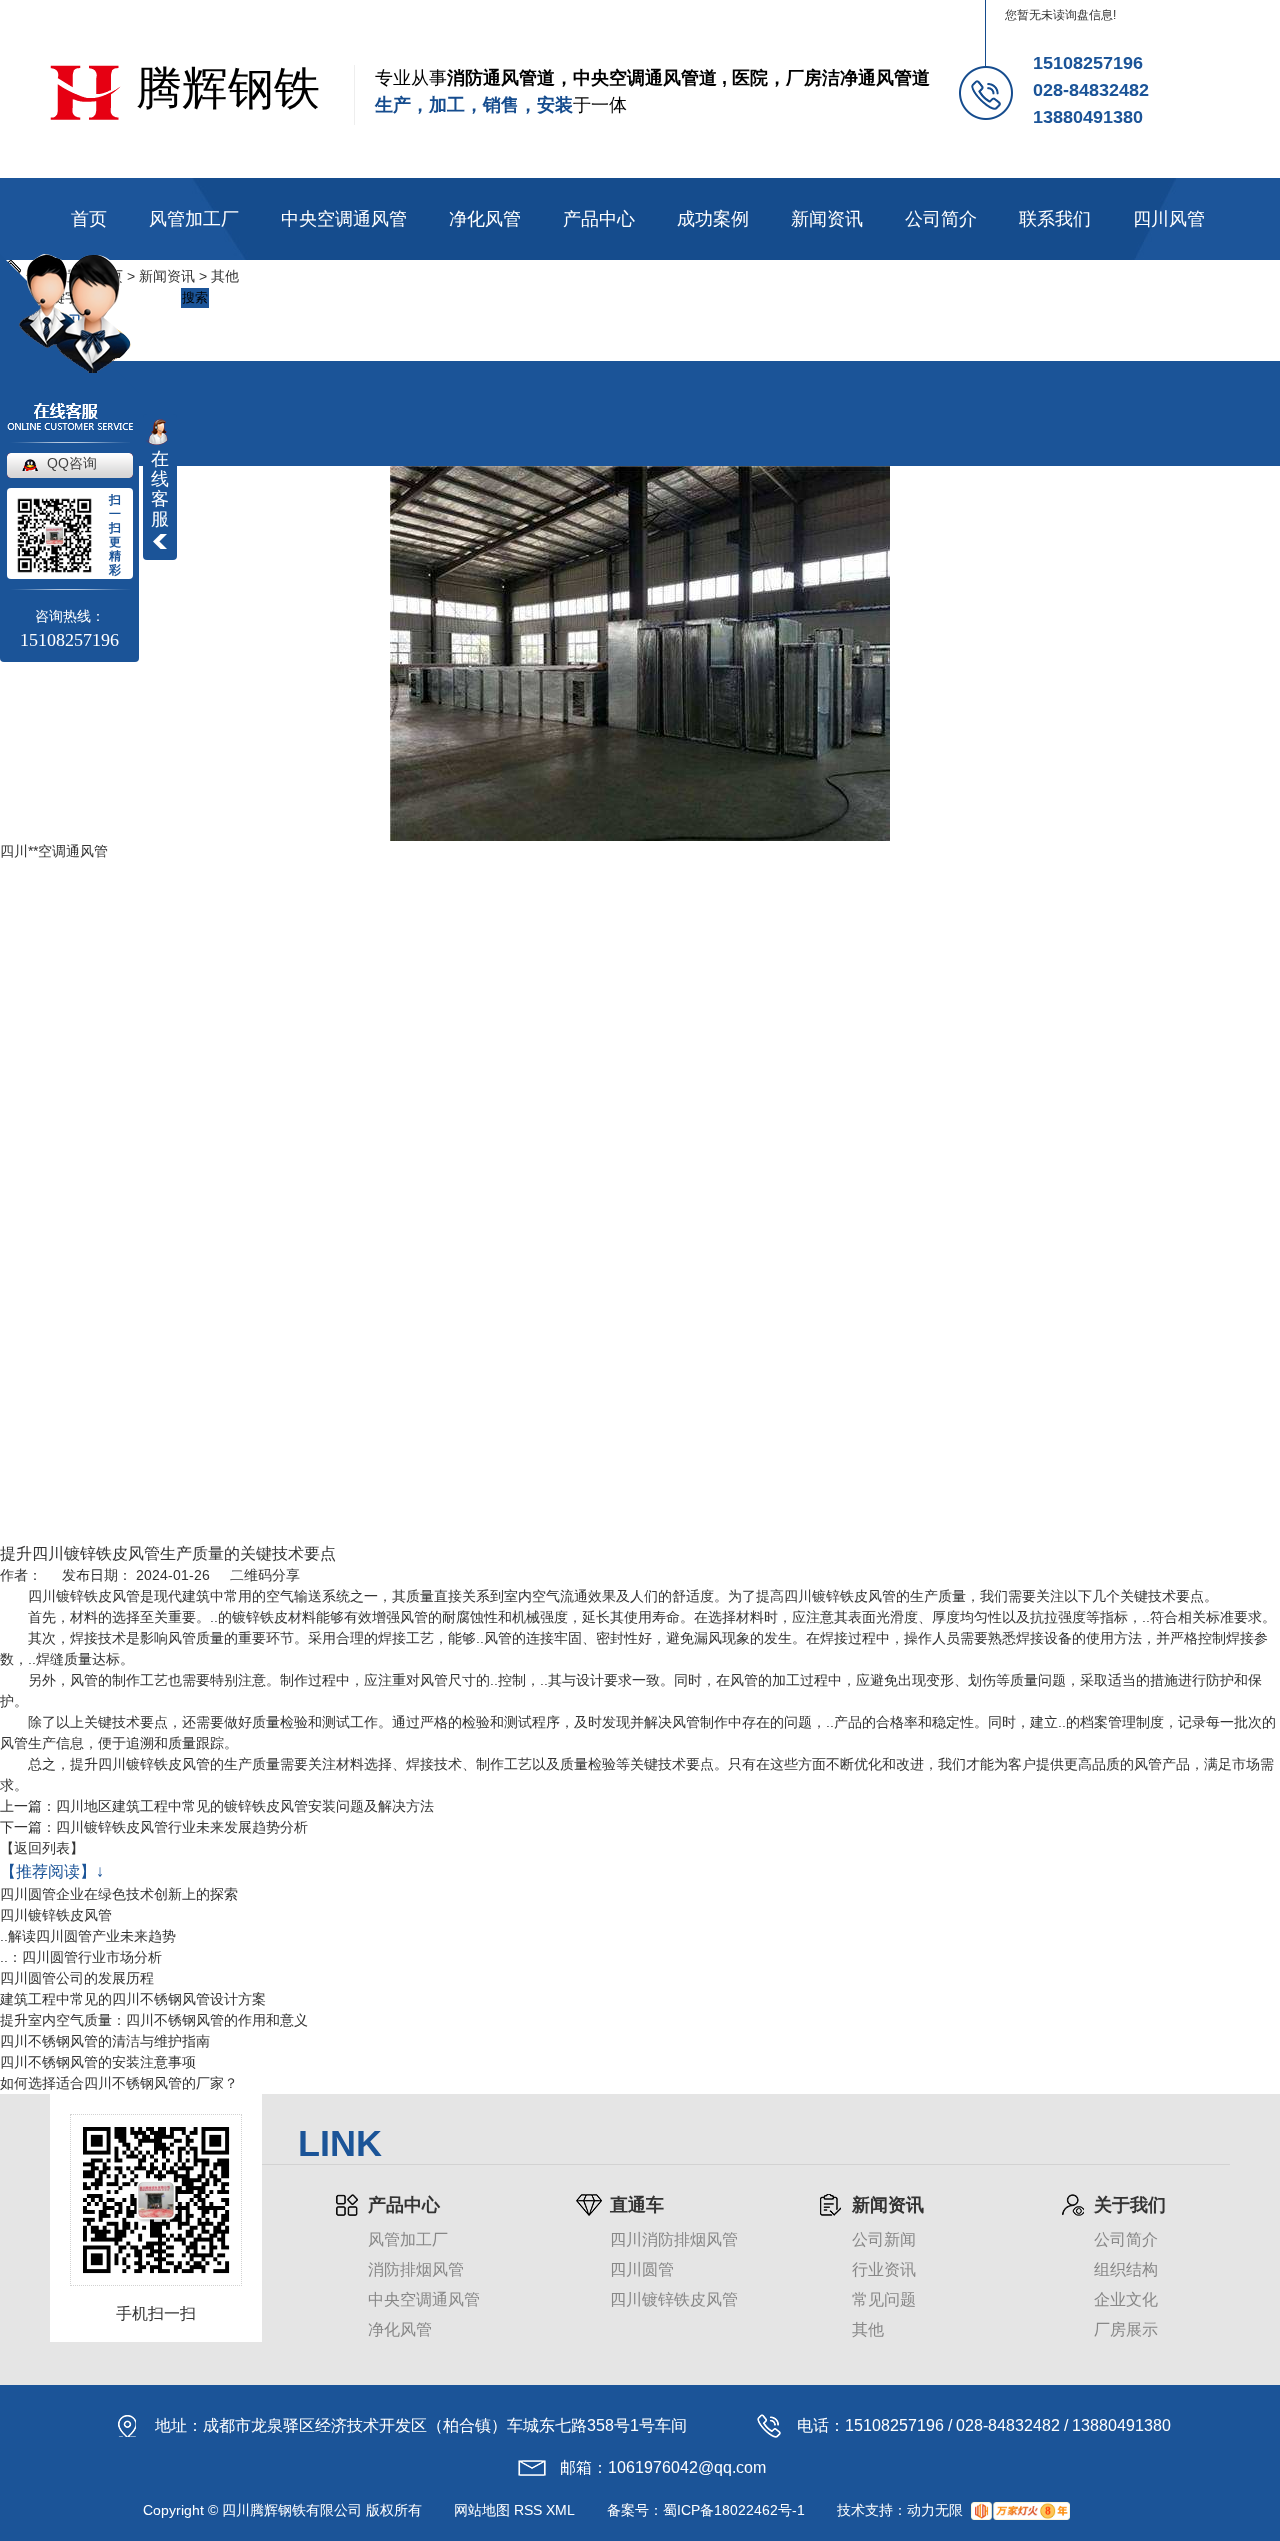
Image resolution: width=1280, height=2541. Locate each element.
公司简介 (941, 219)
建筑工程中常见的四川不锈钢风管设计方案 (133, 1999)
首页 (89, 219)
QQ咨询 (72, 463)
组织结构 (1126, 2269)
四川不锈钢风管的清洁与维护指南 (105, 2041)
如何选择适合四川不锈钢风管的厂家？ (119, 2083)
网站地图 (482, 2510)
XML (560, 2510)
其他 (225, 276)
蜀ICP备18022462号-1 (734, 2510)
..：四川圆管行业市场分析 (81, 1957)
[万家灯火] (1020, 2510)
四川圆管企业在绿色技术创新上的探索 (119, 1894)
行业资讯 (884, 2269)
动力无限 (935, 2510)
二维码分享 (265, 1575)
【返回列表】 (42, 1848)
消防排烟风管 (416, 2269)
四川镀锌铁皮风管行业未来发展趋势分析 (182, 1827)
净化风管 (485, 219)
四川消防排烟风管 (674, 2239)
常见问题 (884, 2299)
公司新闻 (884, 2239)
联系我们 (1055, 219)
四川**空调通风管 (54, 851)
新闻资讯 (827, 219)
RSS (528, 2510)
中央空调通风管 (344, 219)
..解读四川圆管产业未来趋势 (88, 1936)
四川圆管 (642, 2269)
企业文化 (1126, 2299)
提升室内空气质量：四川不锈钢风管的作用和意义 (154, 2020)
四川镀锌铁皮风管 (56, 1915)
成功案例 (713, 219)
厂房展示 (1126, 2329)
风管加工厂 (194, 219)
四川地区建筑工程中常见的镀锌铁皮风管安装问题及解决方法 (245, 1806)
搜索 (195, 297)
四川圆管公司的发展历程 (77, 1978)
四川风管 (1169, 219)
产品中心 (599, 219)
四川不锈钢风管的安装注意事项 (98, 2062)
